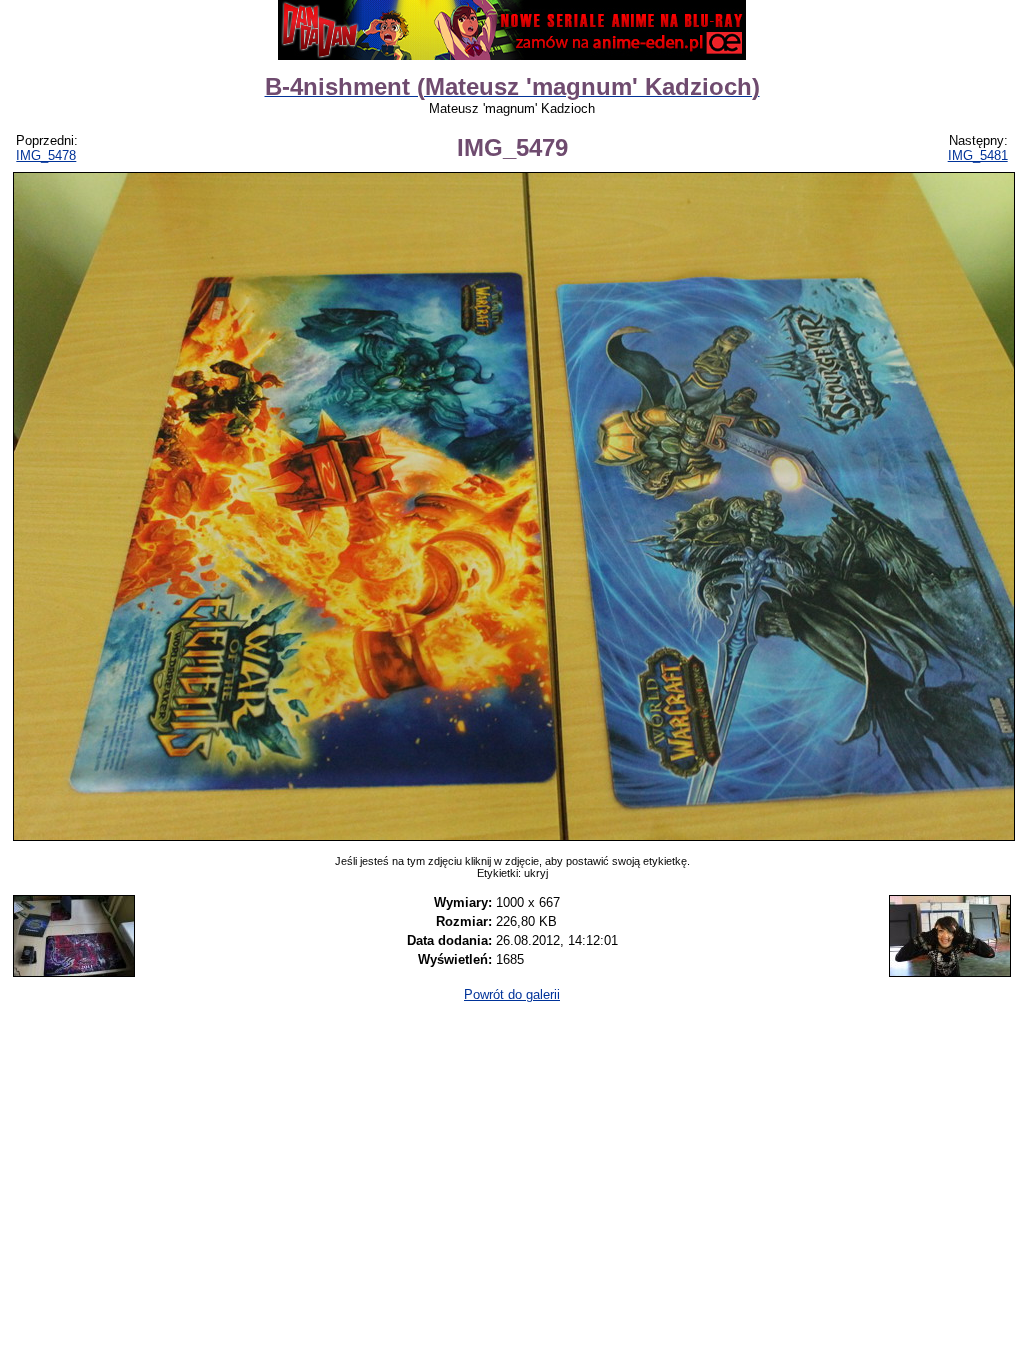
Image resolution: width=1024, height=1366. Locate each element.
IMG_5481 (978, 155)
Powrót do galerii (512, 994)
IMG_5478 (46, 155)
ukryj (536, 873)
